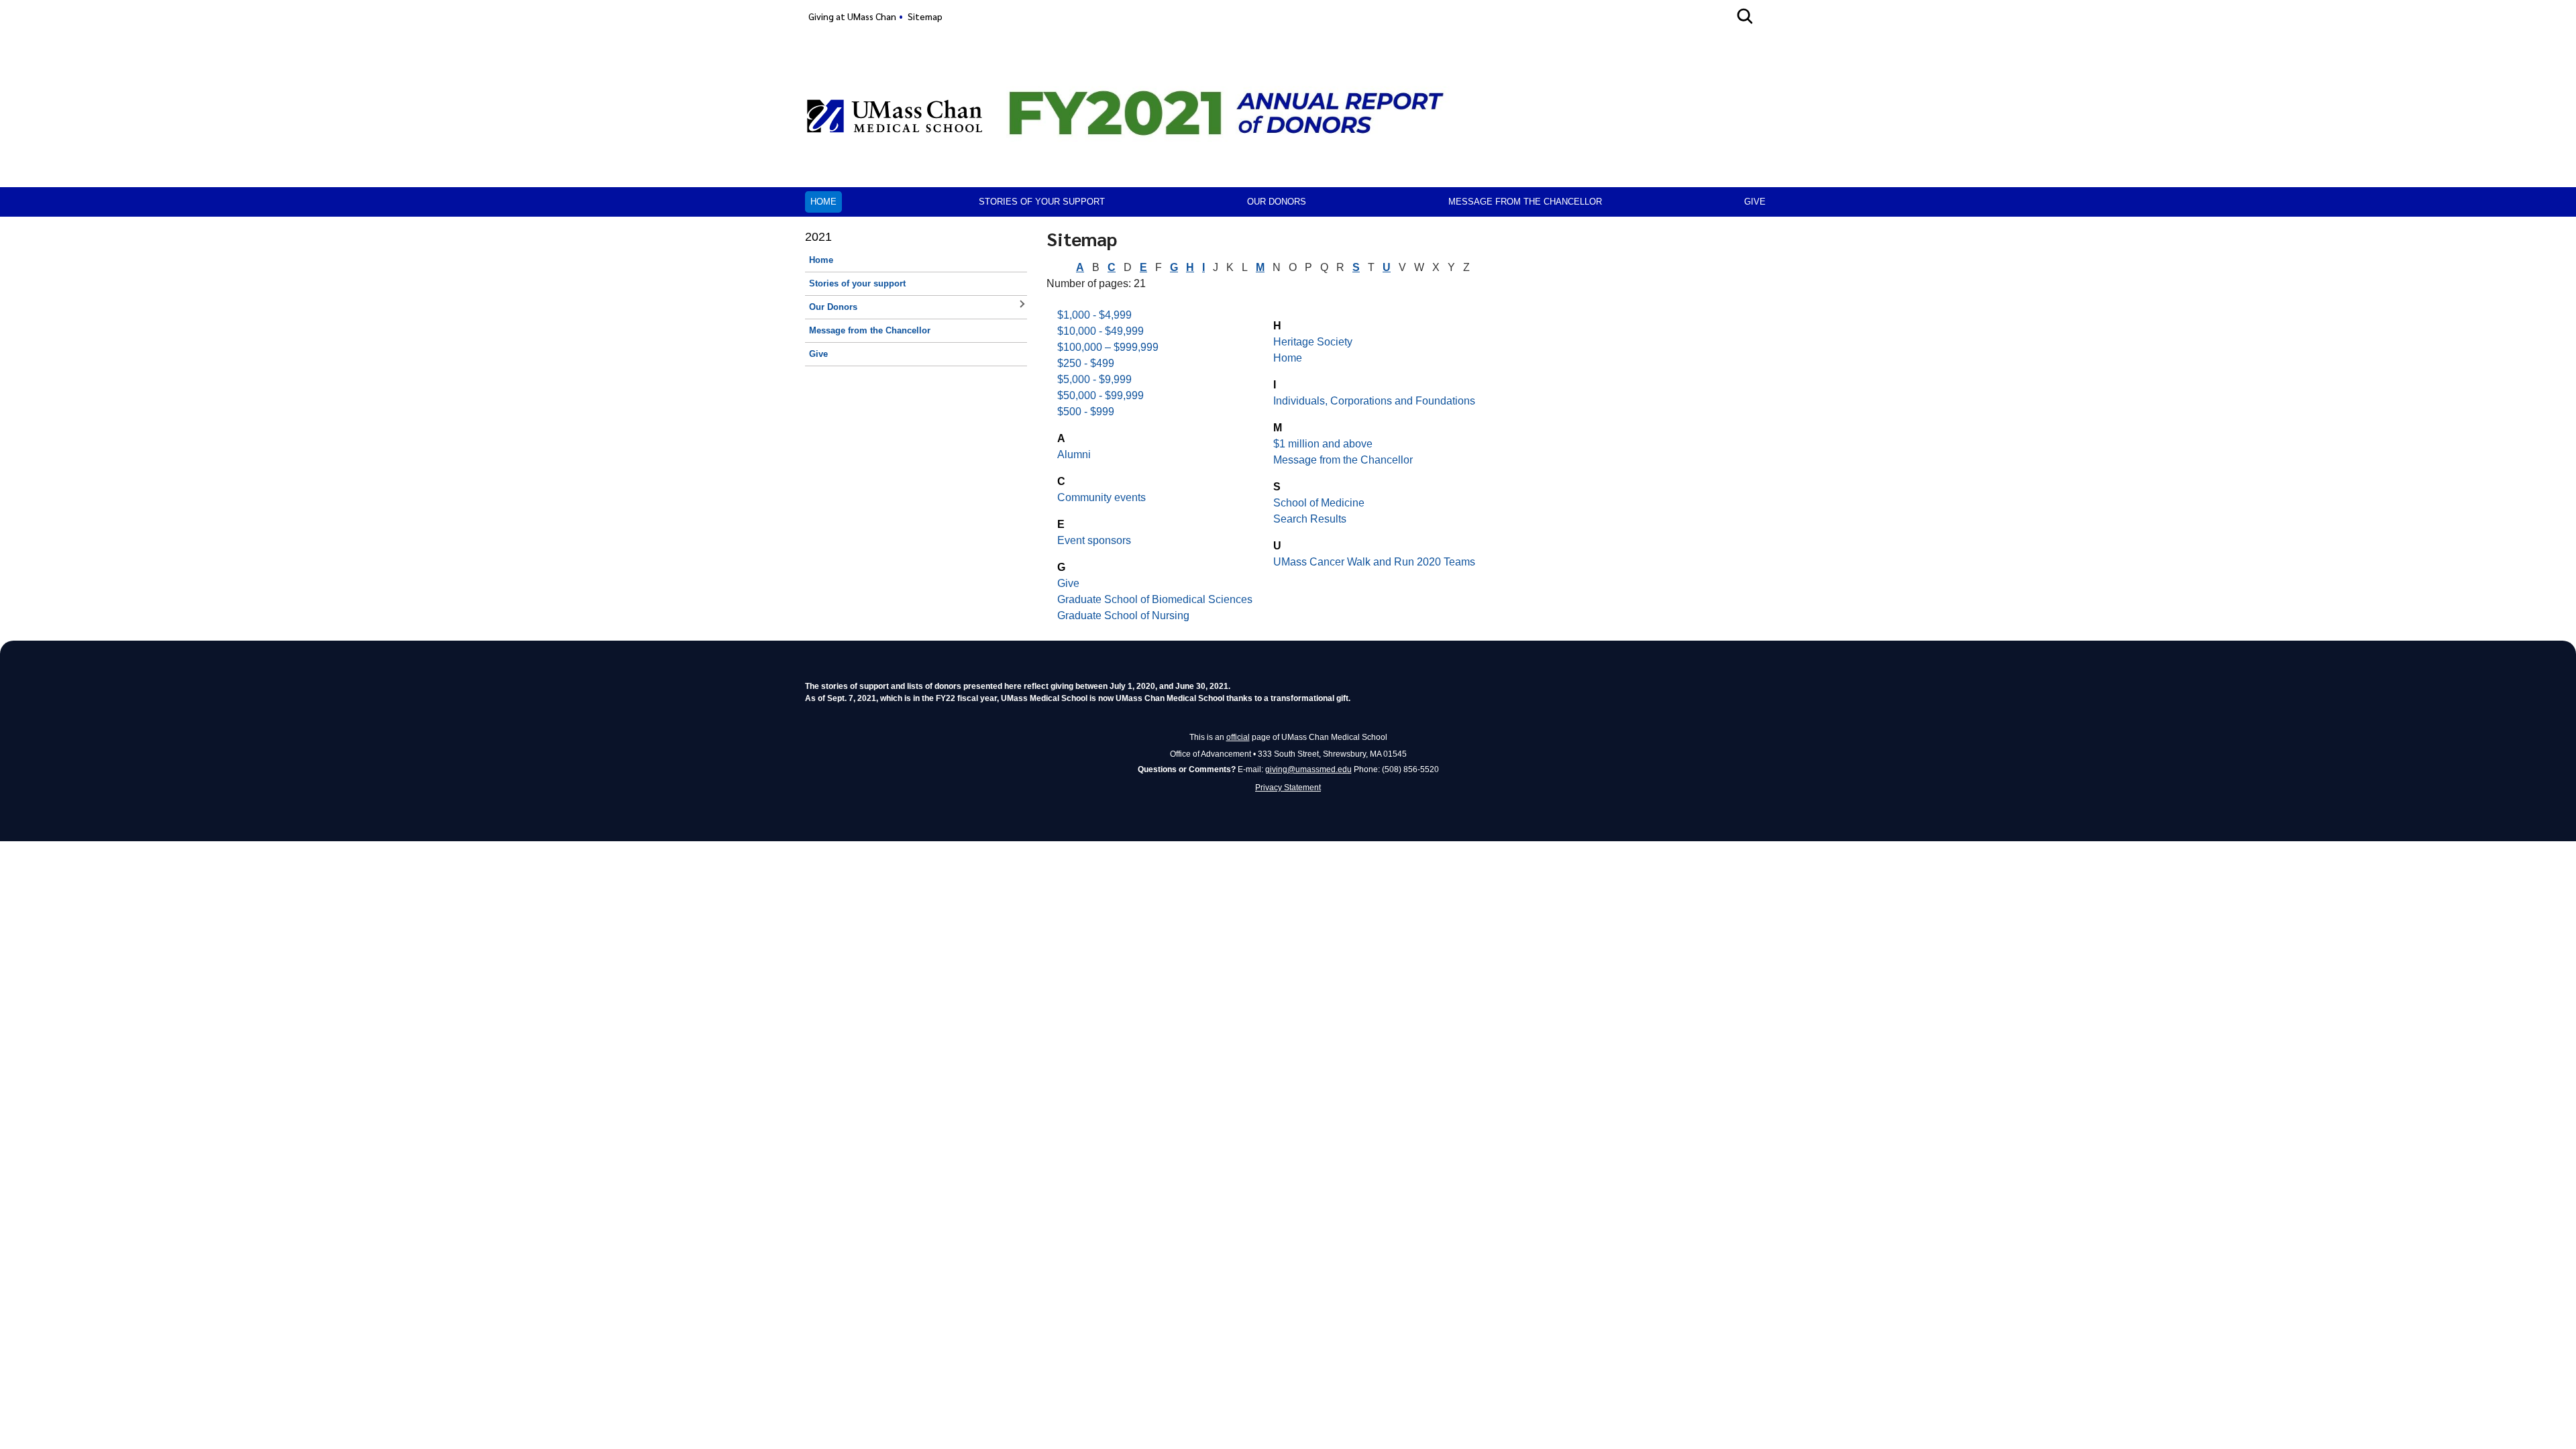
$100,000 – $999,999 (1108, 347)
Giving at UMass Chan (852, 16)
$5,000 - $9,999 (1094, 379)
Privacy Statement (1288, 788)
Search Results (1310, 519)
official (1238, 737)
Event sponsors (1094, 540)
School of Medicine (1319, 503)
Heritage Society (1313, 342)
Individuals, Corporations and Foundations (1374, 401)
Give (1755, 202)
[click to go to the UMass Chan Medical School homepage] (895, 116)
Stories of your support (1042, 202)
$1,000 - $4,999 (1094, 315)
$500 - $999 (1086, 412)
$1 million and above (1323, 444)
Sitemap (925, 16)
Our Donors (1277, 202)
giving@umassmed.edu (1308, 769)
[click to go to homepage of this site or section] (1242, 133)
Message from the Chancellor (1525, 202)
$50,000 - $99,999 (1101, 395)
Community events (1102, 497)
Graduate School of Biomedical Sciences (1155, 599)
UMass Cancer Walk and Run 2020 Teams (1374, 562)
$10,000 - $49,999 (1101, 331)
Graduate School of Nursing (1123, 615)
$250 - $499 (1086, 363)
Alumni (1074, 454)
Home (823, 202)
